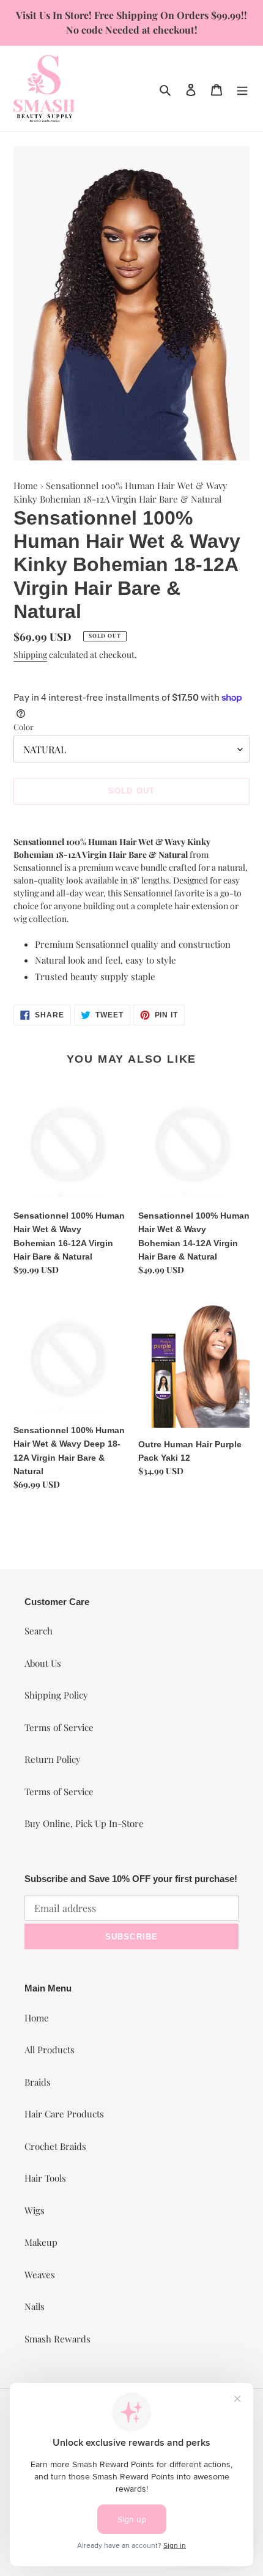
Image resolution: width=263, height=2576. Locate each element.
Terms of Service (59, 1727)
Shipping (30, 655)
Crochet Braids (55, 2146)
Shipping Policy (56, 1695)
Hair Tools (45, 2178)
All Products (50, 2050)
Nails (35, 2306)
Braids (38, 2082)
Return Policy (53, 1759)
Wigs (35, 2210)
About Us (43, 1663)
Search (39, 1631)
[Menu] (242, 88)
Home (26, 485)
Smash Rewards (57, 2339)
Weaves (40, 2275)
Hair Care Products (64, 2114)
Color (24, 727)
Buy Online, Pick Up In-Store (84, 1823)
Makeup (41, 2242)
